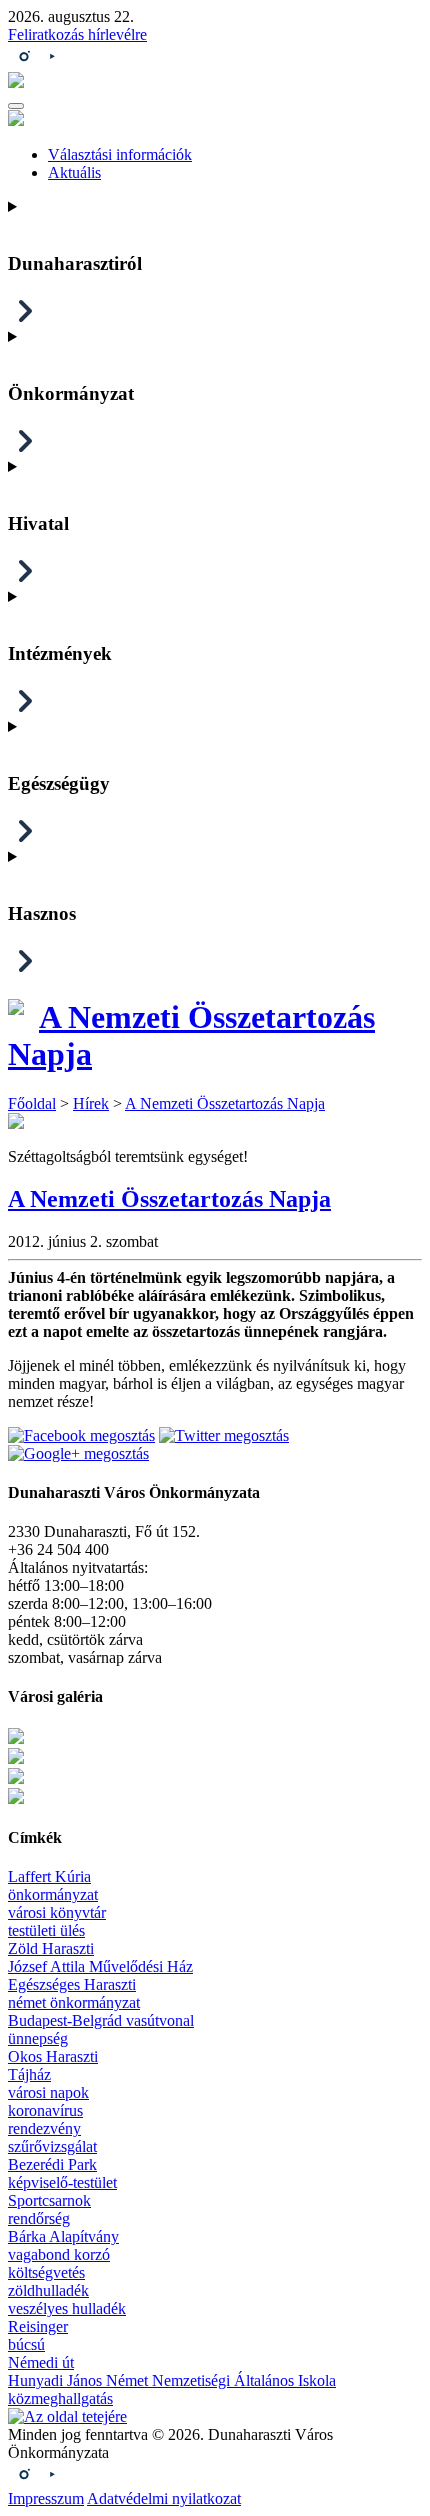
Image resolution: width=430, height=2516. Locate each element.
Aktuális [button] (74, 172)
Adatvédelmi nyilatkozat (164, 2498)
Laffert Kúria (49, 1876)
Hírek (91, 1103)
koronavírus (45, 2110)
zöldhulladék (48, 2290)
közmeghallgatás (60, 2398)
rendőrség (39, 2218)
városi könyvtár (57, 1912)
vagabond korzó (59, 2254)
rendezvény (44, 2128)
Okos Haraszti (53, 2056)
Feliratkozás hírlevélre (77, 34)
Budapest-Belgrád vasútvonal (101, 2020)
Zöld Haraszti (51, 1948)
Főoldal (32, 1103)
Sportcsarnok (49, 2200)
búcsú (26, 2344)
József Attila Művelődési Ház (100, 1966)
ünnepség (38, 2038)
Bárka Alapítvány (63, 2236)
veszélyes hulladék (67, 2308)
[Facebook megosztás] (81, 1435)
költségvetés (46, 2272)
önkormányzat (53, 1894)
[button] (16, 106)
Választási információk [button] (120, 154)
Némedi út (41, 2362)
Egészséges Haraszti (72, 1984)
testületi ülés (46, 1930)
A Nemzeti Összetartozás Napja (225, 1103)
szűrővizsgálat (52, 2146)
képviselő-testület (62, 2182)
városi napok (48, 2092)
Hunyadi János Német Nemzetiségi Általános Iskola (172, 2380)
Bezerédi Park (52, 2164)
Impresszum (46, 2498)
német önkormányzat (74, 2002)
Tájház (29, 2074)
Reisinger (38, 2326)
